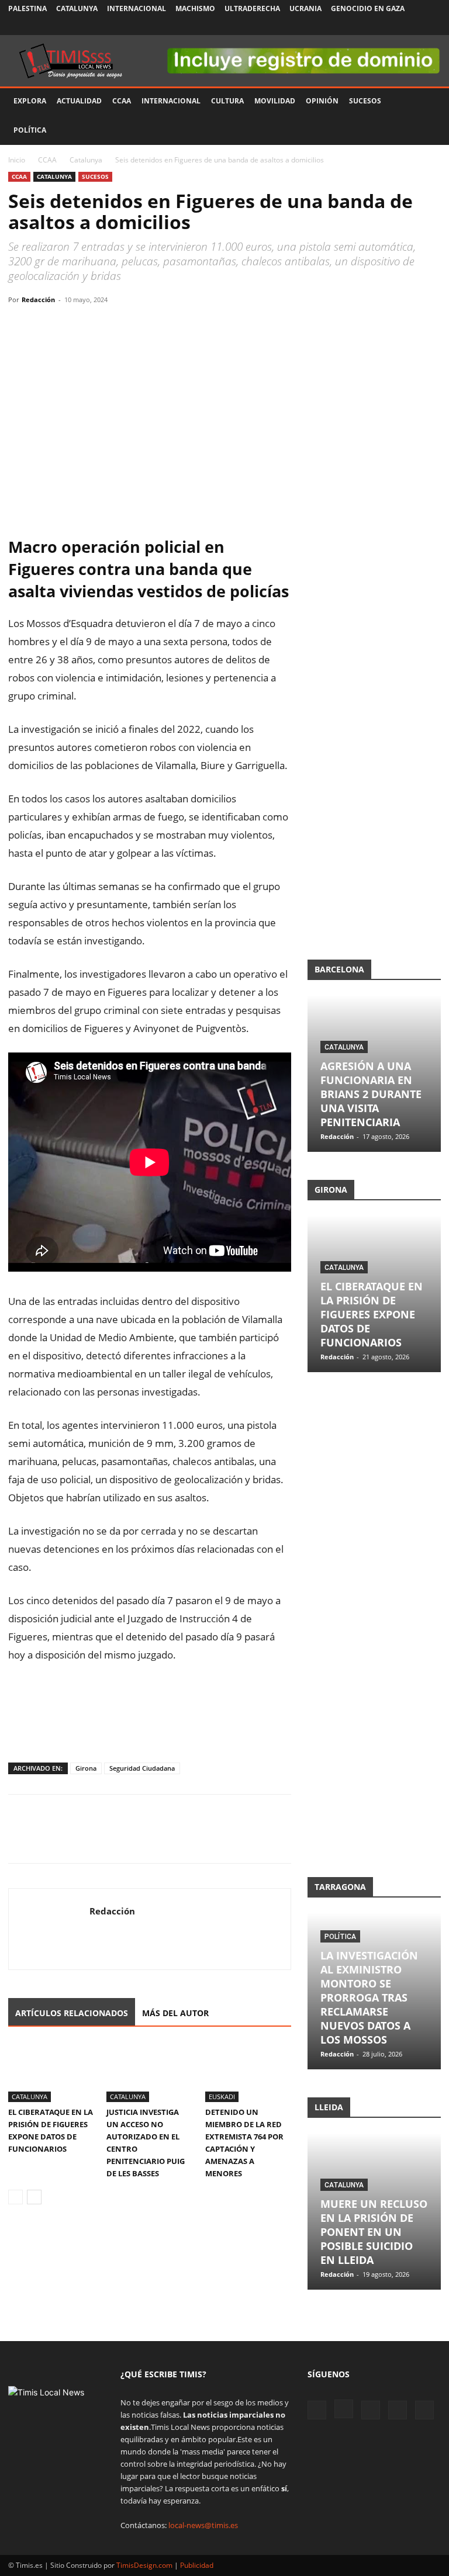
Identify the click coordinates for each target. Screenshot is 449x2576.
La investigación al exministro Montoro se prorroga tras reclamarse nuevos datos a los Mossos (369, 1997)
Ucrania (305, 8)
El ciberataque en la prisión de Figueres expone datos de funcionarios (372, 1314)
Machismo (195, 8)
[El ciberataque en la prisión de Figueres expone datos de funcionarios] (51, 2072)
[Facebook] (355, 26)
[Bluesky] (432, 26)
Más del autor (175, 2013)
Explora (30, 101)
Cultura (227, 101)
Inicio (17, 160)
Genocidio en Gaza (368, 8)
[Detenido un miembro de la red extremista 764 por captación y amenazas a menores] (248, 2072)
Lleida (329, 2107)
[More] (128, 326)
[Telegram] (101, 326)
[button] (427, 101)
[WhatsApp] (74, 326)
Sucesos (365, 101)
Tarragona (340, 1887)
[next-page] (34, 2197)
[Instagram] (374, 26)
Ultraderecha (252, 8)
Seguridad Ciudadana (142, 1768)
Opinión (322, 101)
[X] (393, 26)
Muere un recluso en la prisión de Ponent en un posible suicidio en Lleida (374, 2232)
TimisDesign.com (145, 2565)
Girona (86, 1768)
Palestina (27, 8)
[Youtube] (413, 26)
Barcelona (339, 969)
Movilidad (275, 101)
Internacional (137, 8)
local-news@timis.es (203, 2525)
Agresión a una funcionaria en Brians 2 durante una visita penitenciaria (371, 1094)
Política (30, 130)
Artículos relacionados (72, 2013)
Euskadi (222, 2097)
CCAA (122, 101)
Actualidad (79, 101)
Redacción (38, 300)
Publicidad (197, 2565)
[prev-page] (15, 2197)
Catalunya (77, 8)
